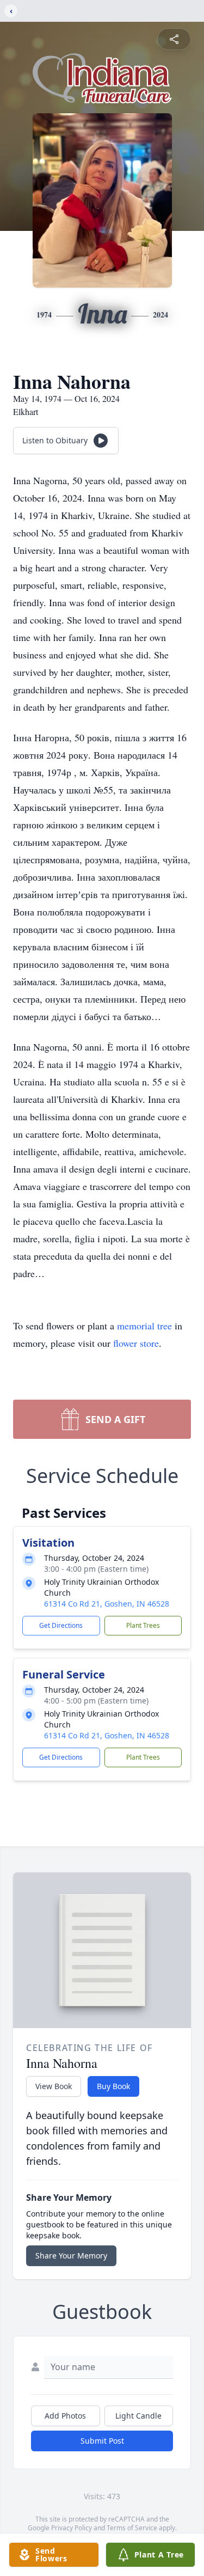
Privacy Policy (72, 2528)
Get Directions (61, 1625)
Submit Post (102, 2441)
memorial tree (144, 1326)
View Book (54, 2086)
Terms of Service (132, 2528)
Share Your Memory (71, 2255)
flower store (136, 1343)
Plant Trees (143, 1625)
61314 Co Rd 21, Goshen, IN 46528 (107, 1604)
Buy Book (113, 2086)
